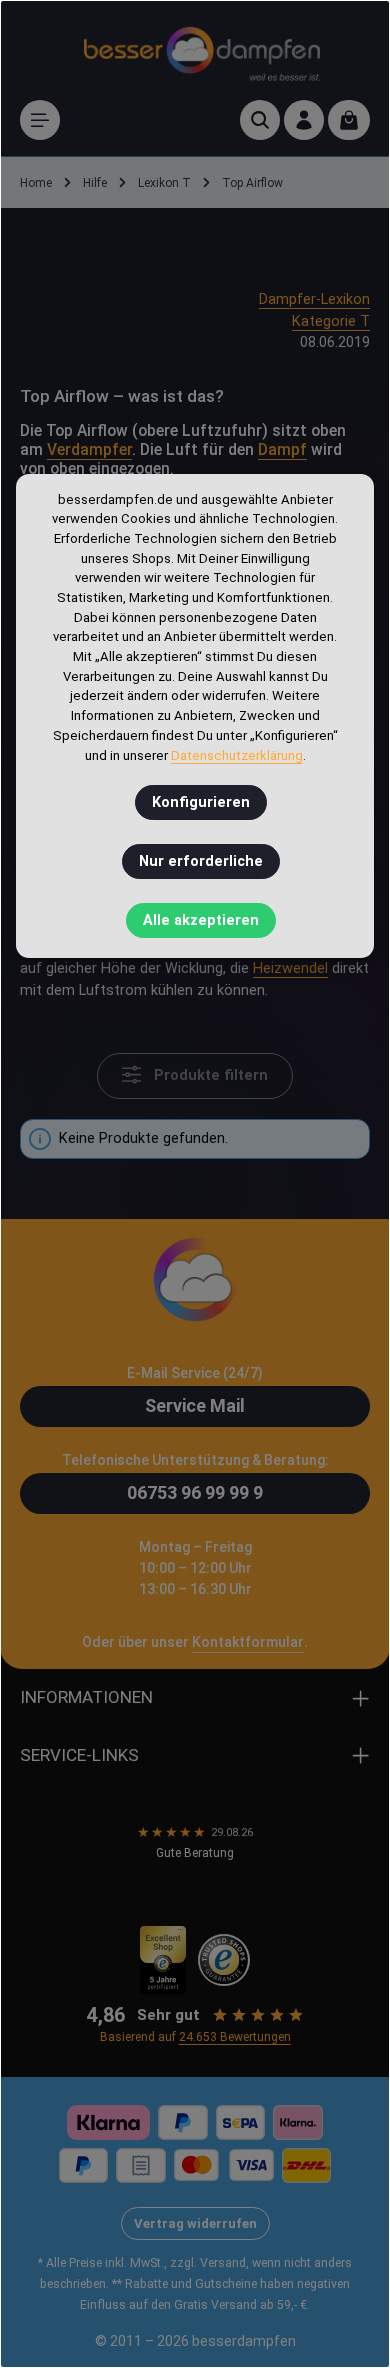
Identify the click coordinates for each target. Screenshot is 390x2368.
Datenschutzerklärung (237, 755)
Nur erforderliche (201, 861)
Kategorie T (331, 321)
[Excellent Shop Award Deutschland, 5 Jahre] (163, 1960)
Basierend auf (195, 2037)
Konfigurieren (201, 802)
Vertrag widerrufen (195, 2223)
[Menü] (40, 120)
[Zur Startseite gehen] (202, 50)
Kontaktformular (248, 1642)
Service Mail (195, 1405)
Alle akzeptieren (201, 920)
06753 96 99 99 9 (195, 1492)
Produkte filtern (209, 1076)
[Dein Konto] (304, 120)
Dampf (282, 450)
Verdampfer (89, 450)
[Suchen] (260, 120)
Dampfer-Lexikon (314, 299)
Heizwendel (290, 968)
